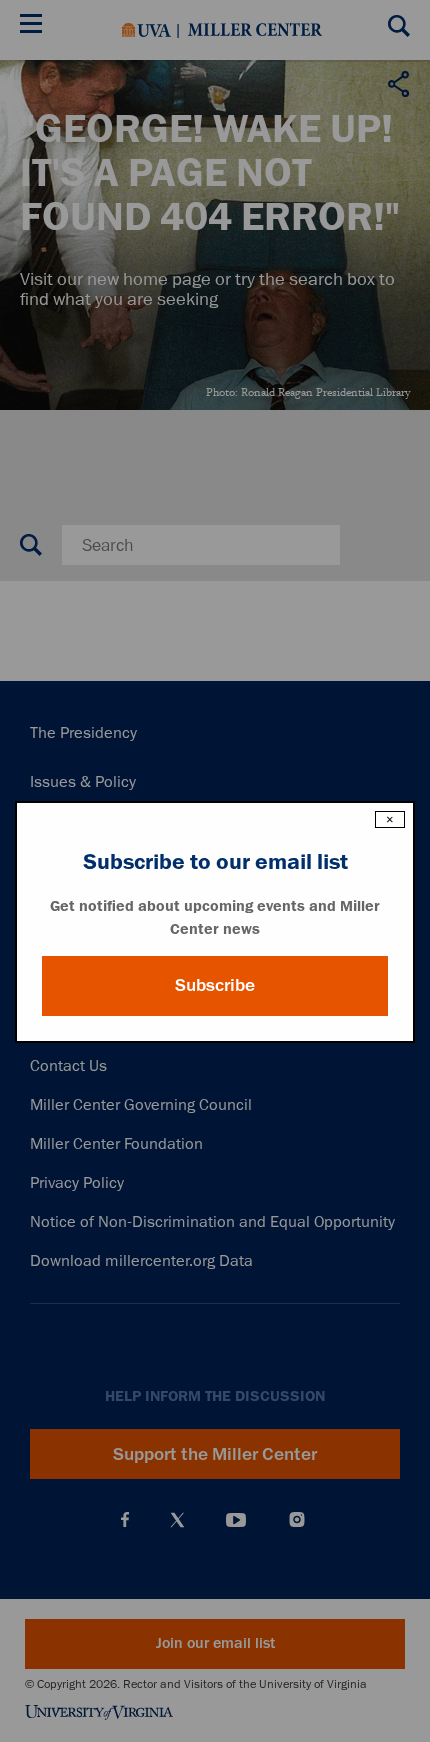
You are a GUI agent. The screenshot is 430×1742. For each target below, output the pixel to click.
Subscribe (215, 985)
